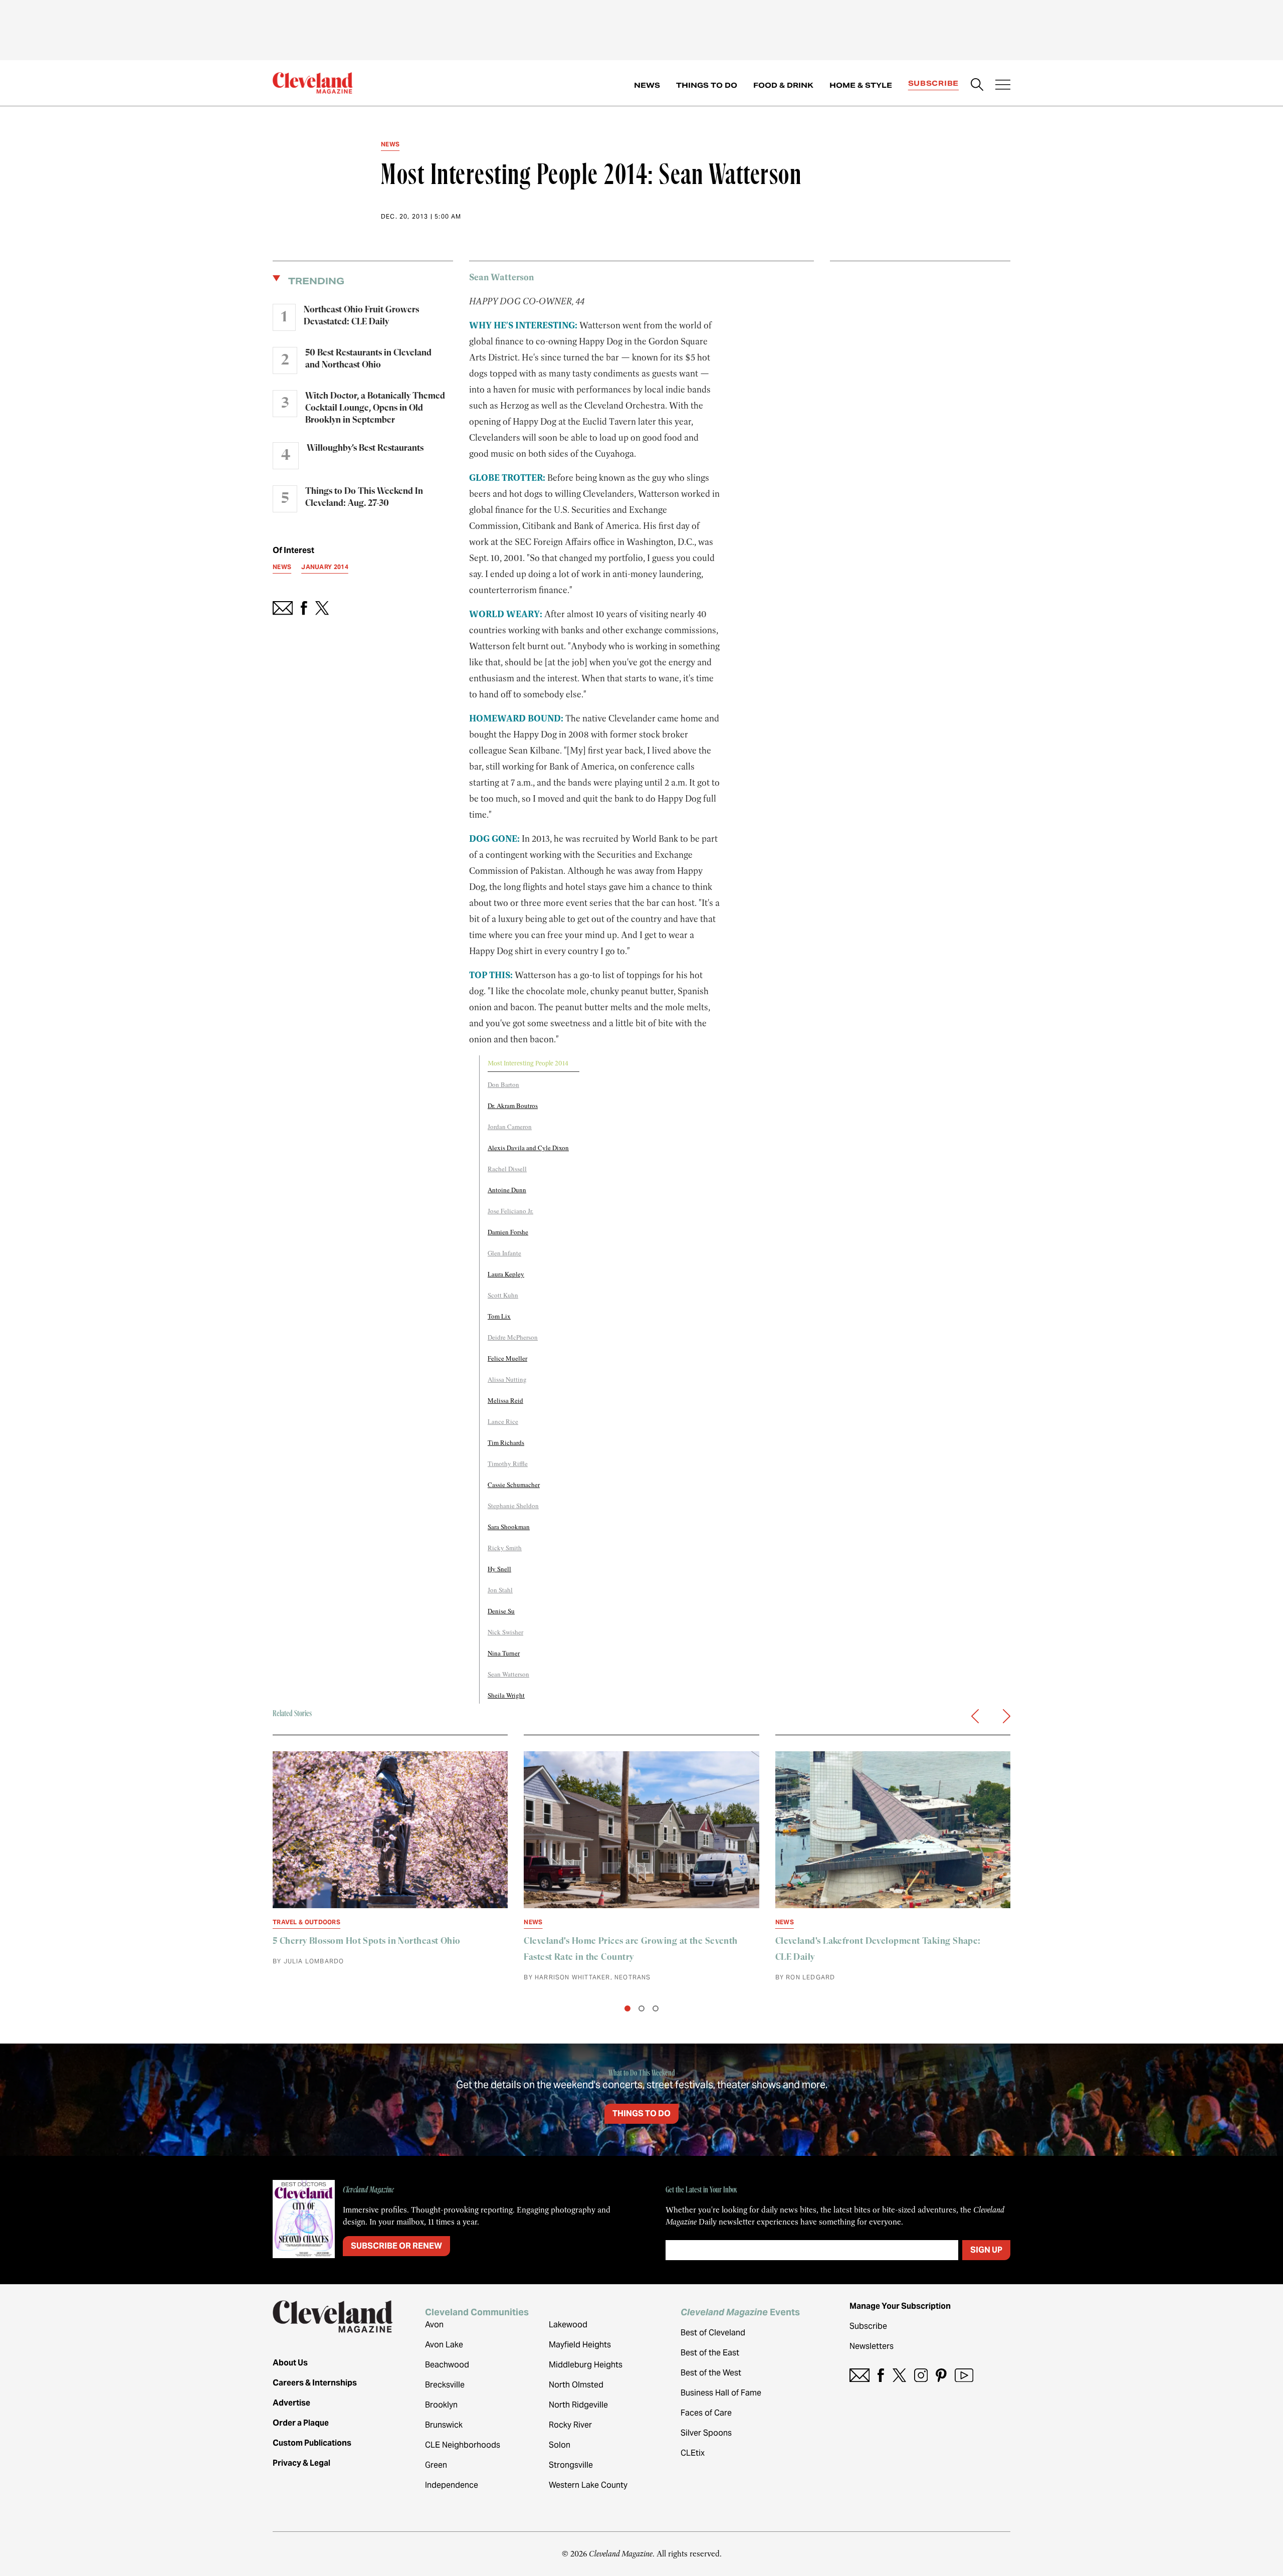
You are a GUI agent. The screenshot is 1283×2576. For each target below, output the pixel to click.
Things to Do (707, 85)
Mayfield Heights (580, 2345)
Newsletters (872, 2346)
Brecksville (445, 2385)
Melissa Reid (505, 1400)
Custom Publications (312, 2443)
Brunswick (444, 2425)
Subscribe (933, 83)
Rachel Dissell (507, 1169)
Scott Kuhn (503, 1295)
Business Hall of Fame (721, 2393)
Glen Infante (504, 1253)
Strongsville (571, 2465)
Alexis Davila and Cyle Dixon (528, 1148)
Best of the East (710, 2353)
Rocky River (570, 2425)
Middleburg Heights (586, 2365)
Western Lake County (588, 2485)
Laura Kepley (506, 1274)
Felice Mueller (507, 1358)
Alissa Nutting (507, 1379)
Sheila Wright (506, 1695)
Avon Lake (444, 2345)
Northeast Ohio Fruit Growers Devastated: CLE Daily (361, 316)
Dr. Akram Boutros (513, 1106)
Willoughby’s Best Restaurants (365, 448)
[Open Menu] (1003, 86)
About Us (290, 2363)
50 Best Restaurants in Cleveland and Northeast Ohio (368, 359)
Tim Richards (506, 1442)
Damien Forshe (508, 1232)
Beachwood (447, 2365)
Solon (560, 2445)
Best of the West (711, 2373)
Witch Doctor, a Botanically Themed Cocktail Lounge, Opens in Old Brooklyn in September (375, 408)
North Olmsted (576, 2385)
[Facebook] (881, 2375)
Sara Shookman (509, 1527)
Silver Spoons (706, 2433)
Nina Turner (504, 1653)
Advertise (291, 2403)
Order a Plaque (301, 2423)
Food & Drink (783, 85)
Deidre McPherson (513, 1337)
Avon (434, 2325)
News (647, 85)
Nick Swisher (505, 1632)
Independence (452, 2485)
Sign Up (986, 2250)
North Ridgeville (578, 2405)
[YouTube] (964, 2375)
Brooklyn (441, 2405)
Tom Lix (499, 1316)
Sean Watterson (508, 1674)
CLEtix (693, 2453)
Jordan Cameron (510, 1127)
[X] (899, 2375)
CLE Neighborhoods (463, 2445)
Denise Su (501, 1611)
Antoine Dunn (507, 1190)
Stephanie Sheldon (513, 1506)
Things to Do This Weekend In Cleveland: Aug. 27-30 (364, 497)
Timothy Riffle (508, 1463)
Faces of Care (706, 2413)
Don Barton (503, 1084)
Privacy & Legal (301, 2463)
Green (436, 2465)
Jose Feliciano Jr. (510, 1211)
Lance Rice (503, 1421)
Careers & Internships (315, 2383)
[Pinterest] (941, 2375)
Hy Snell (499, 1569)
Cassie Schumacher (514, 1485)
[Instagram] (921, 2375)
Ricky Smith (505, 1548)
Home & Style (861, 85)
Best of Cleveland (713, 2333)
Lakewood (568, 2325)
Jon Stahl (500, 1590)
